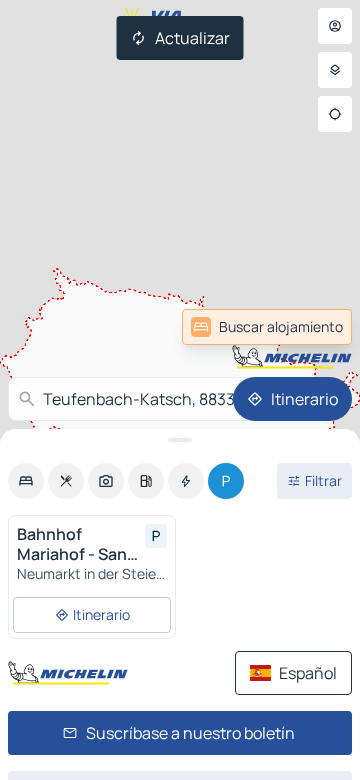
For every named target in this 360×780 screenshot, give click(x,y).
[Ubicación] (335, 114)
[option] (26, 481)
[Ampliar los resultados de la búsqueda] (180, 440)
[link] (267, 327)
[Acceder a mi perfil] (335, 26)
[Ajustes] (335, 70)
